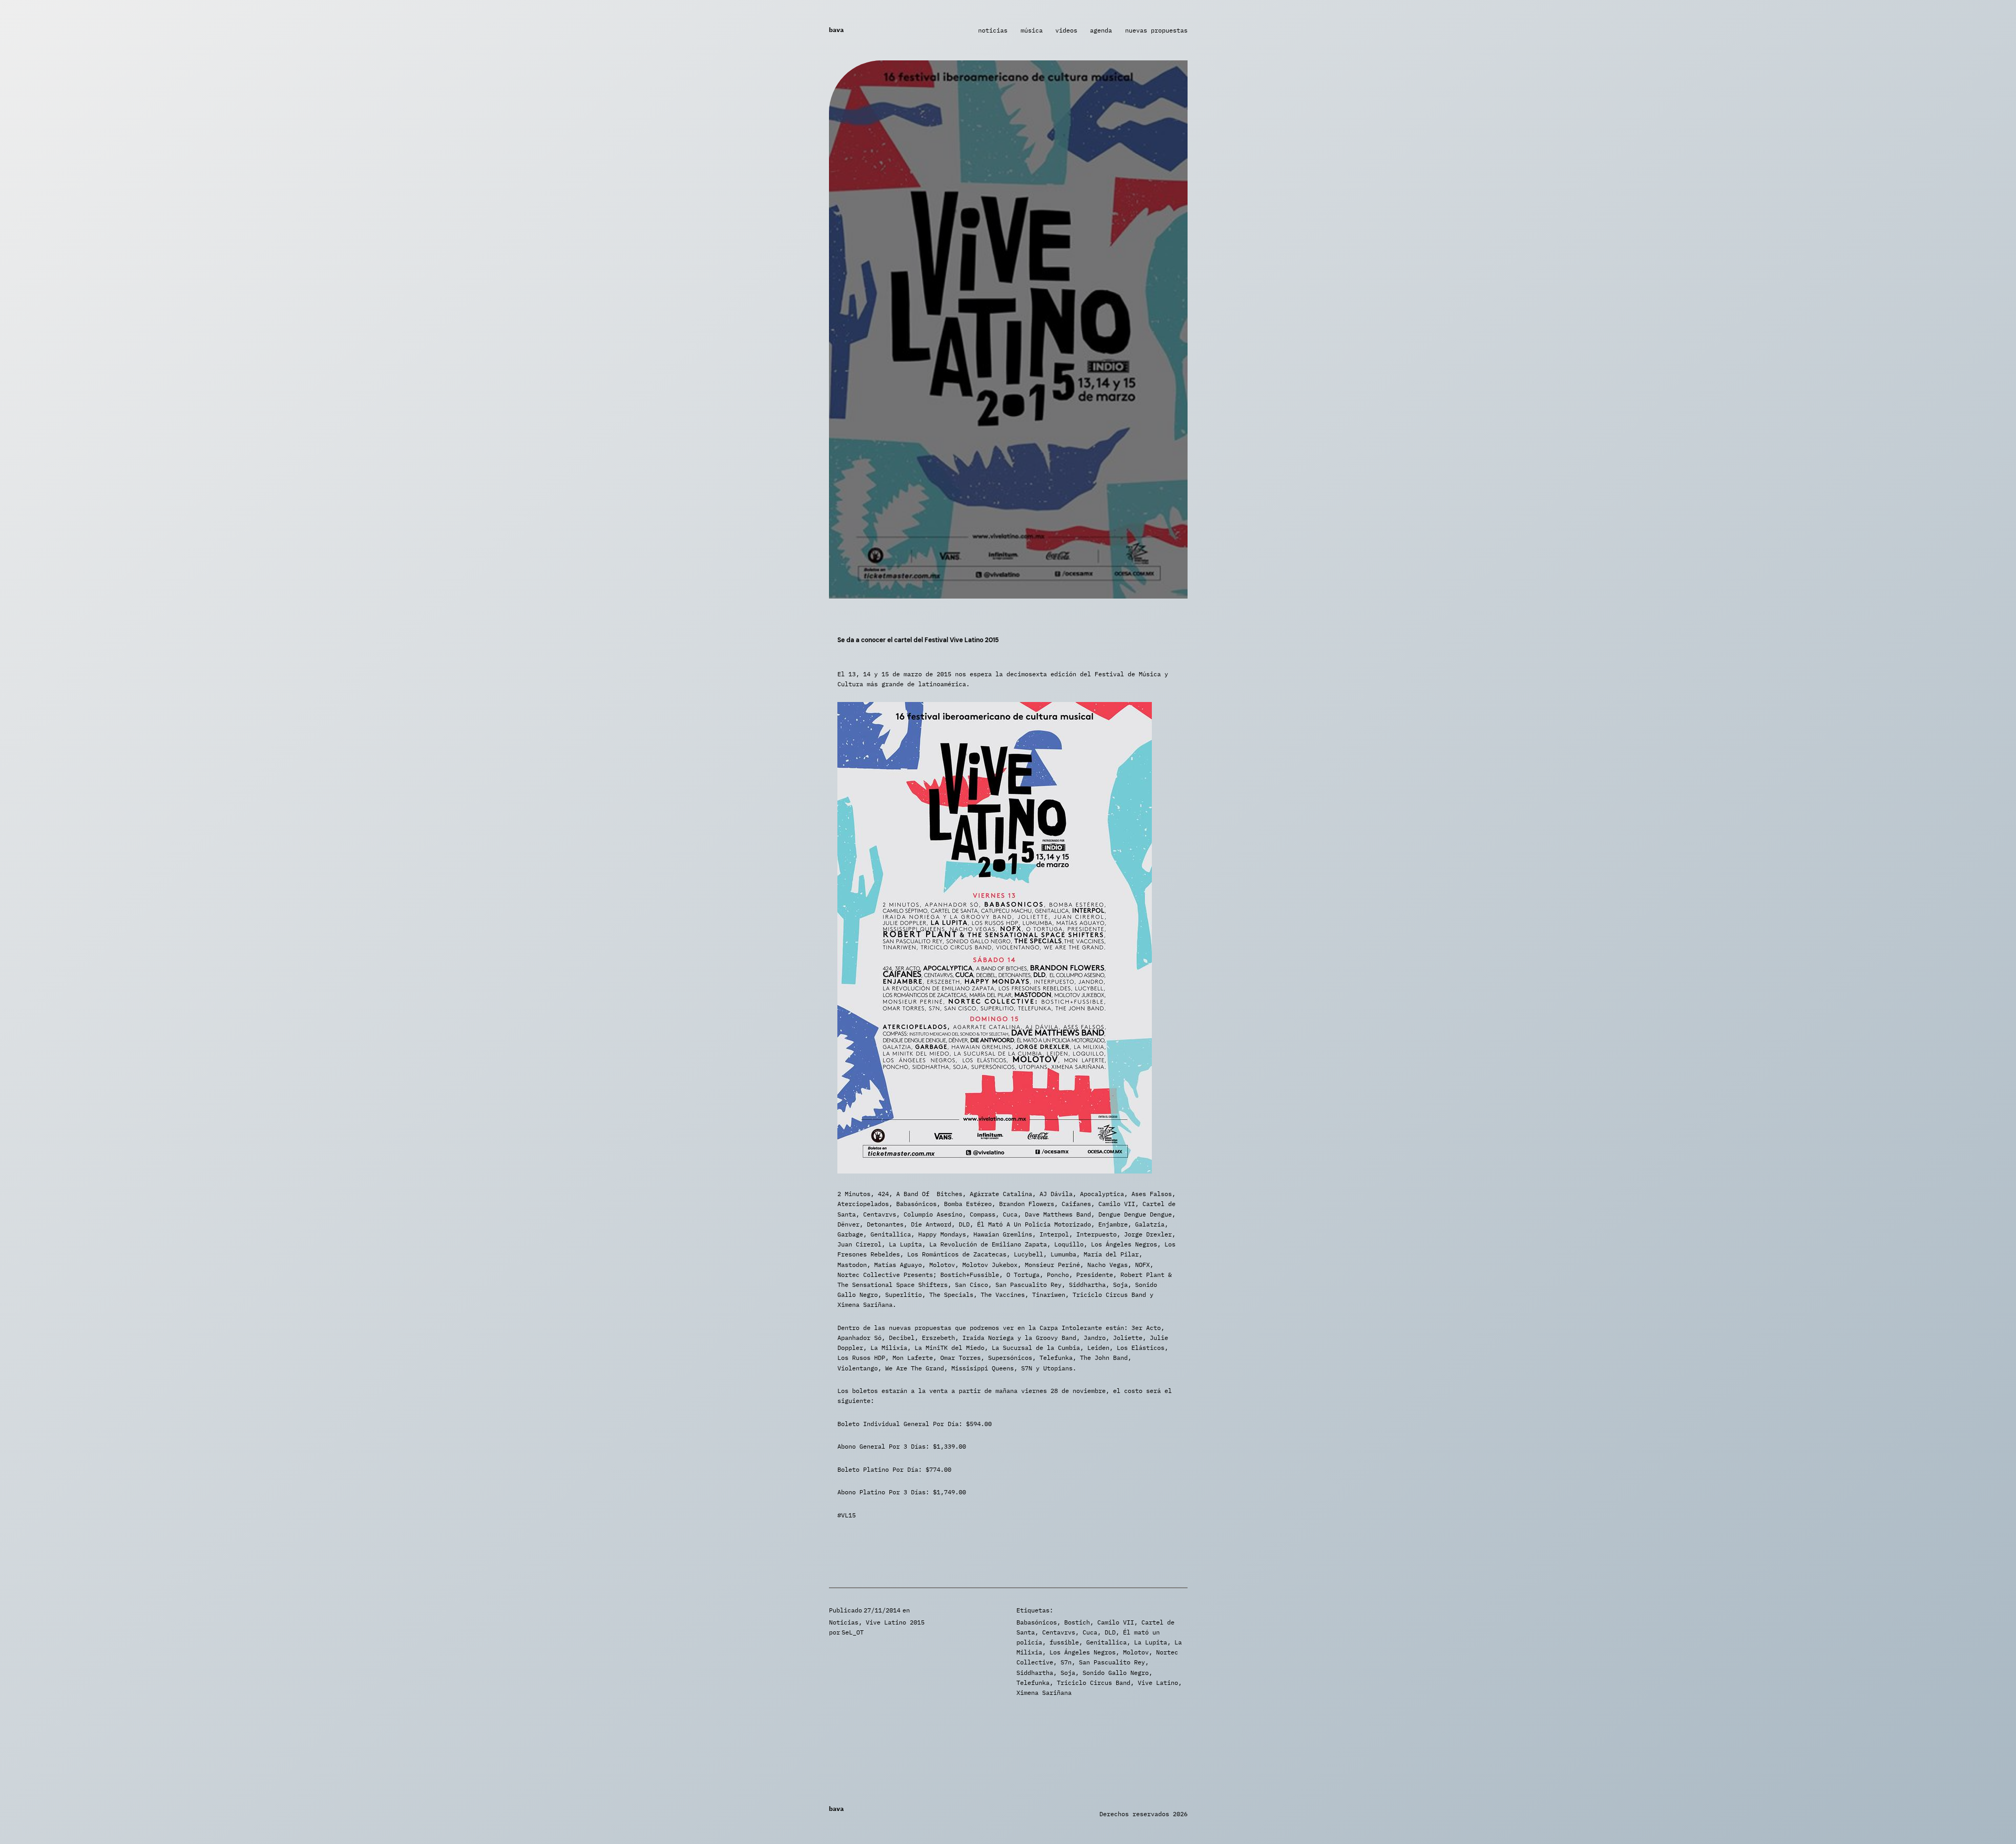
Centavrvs (1059, 1632)
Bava (836, 30)
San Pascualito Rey (1112, 1662)
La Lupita (1151, 1642)
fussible (1064, 1642)
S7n (1066, 1662)
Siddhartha (1035, 1673)
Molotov (1136, 1652)
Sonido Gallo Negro (1116, 1673)
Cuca (1090, 1632)
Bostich (1077, 1622)
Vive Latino (1158, 1683)
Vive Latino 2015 (895, 1622)
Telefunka (1033, 1683)
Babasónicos (1037, 1622)
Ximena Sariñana (1044, 1693)
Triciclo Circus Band (1094, 1683)
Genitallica (1106, 1642)
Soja (1068, 1673)
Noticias (844, 1622)
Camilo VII (1116, 1622)
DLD (1110, 1632)
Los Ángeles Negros (1083, 1652)
